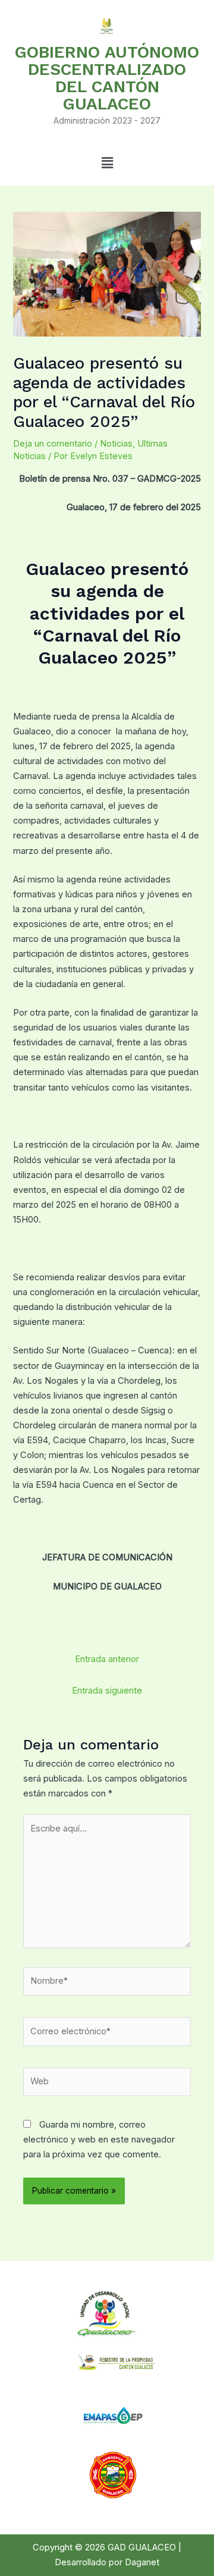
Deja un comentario (53, 444)
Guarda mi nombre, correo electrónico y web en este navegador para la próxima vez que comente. (99, 2140)
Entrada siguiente (107, 1691)
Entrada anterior (107, 1659)
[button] (107, 163)
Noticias (116, 444)
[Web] (107, 2084)
